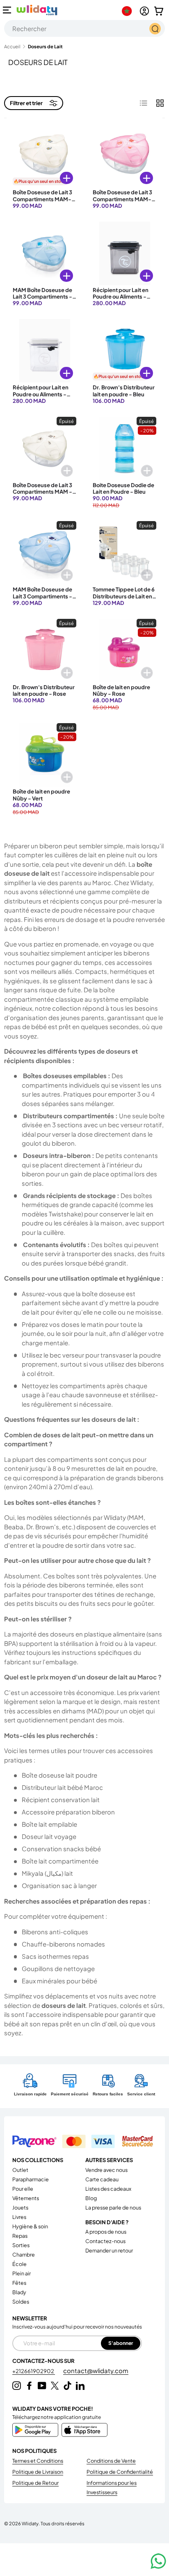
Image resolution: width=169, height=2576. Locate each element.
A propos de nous (106, 2232)
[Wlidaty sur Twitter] (55, 2386)
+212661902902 (34, 2371)
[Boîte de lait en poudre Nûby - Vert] (45, 755)
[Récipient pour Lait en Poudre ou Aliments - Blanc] (45, 351)
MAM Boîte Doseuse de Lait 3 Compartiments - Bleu (42, 297)
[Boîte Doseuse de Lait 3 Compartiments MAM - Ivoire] (45, 448)
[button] (159, 11)
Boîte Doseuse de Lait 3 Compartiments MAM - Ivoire (42, 492)
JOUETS (20, 2207)
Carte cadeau (102, 2179)
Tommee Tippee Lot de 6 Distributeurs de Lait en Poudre (124, 596)
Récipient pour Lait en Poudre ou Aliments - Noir (121, 297)
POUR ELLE (23, 2189)
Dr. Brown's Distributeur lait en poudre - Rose (44, 690)
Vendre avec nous (106, 2170)
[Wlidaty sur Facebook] (29, 2386)
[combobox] (84, 28)
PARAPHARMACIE (31, 2179)
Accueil (12, 46)
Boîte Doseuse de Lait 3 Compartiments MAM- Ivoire (42, 199)
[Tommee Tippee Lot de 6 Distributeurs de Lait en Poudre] (124, 553)
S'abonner (121, 2343)
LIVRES (19, 2217)
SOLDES (21, 2302)
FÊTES (19, 2283)
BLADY (19, 2292)
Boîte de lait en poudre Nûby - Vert (41, 795)
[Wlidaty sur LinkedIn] (80, 2386)
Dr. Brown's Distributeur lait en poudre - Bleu (124, 391)
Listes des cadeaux (108, 2189)
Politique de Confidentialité (120, 2472)
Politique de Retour (35, 2483)
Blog (91, 2198)
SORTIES (21, 2245)
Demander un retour (109, 2250)
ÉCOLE (19, 2264)
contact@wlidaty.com (96, 2370)
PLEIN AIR (22, 2273)
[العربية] (129, 11)
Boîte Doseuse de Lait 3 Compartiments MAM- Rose (122, 199)
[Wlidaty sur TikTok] (67, 2386)
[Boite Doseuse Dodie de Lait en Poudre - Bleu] (124, 448)
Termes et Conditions (38, 2461)
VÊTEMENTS (26, 2198)
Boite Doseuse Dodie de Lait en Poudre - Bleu (123, 488)
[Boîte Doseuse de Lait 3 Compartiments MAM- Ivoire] (45, 156)
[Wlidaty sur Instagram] (17, 2386)
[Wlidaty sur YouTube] (42, 2386)
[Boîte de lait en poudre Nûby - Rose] (124, 651)
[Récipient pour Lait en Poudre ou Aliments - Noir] (124, 253)
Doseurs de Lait (45, 46)
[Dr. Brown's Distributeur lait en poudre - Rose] (45, 651)
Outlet (20, 2170)
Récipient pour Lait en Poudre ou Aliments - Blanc (41, 394)
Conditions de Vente (111, 2461)
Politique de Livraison (38, 2472)
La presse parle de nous (113, 2207)
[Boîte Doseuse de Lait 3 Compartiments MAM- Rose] (124, 156)
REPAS (20, 2236)
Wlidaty (30, 2523)
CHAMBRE (24, 2255)
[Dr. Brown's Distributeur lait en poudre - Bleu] (124, 351)
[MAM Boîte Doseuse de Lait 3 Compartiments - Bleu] (45, 253)
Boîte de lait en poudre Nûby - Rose (121, 690)
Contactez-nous (105, 2241)
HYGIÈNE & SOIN (30, 2226)
